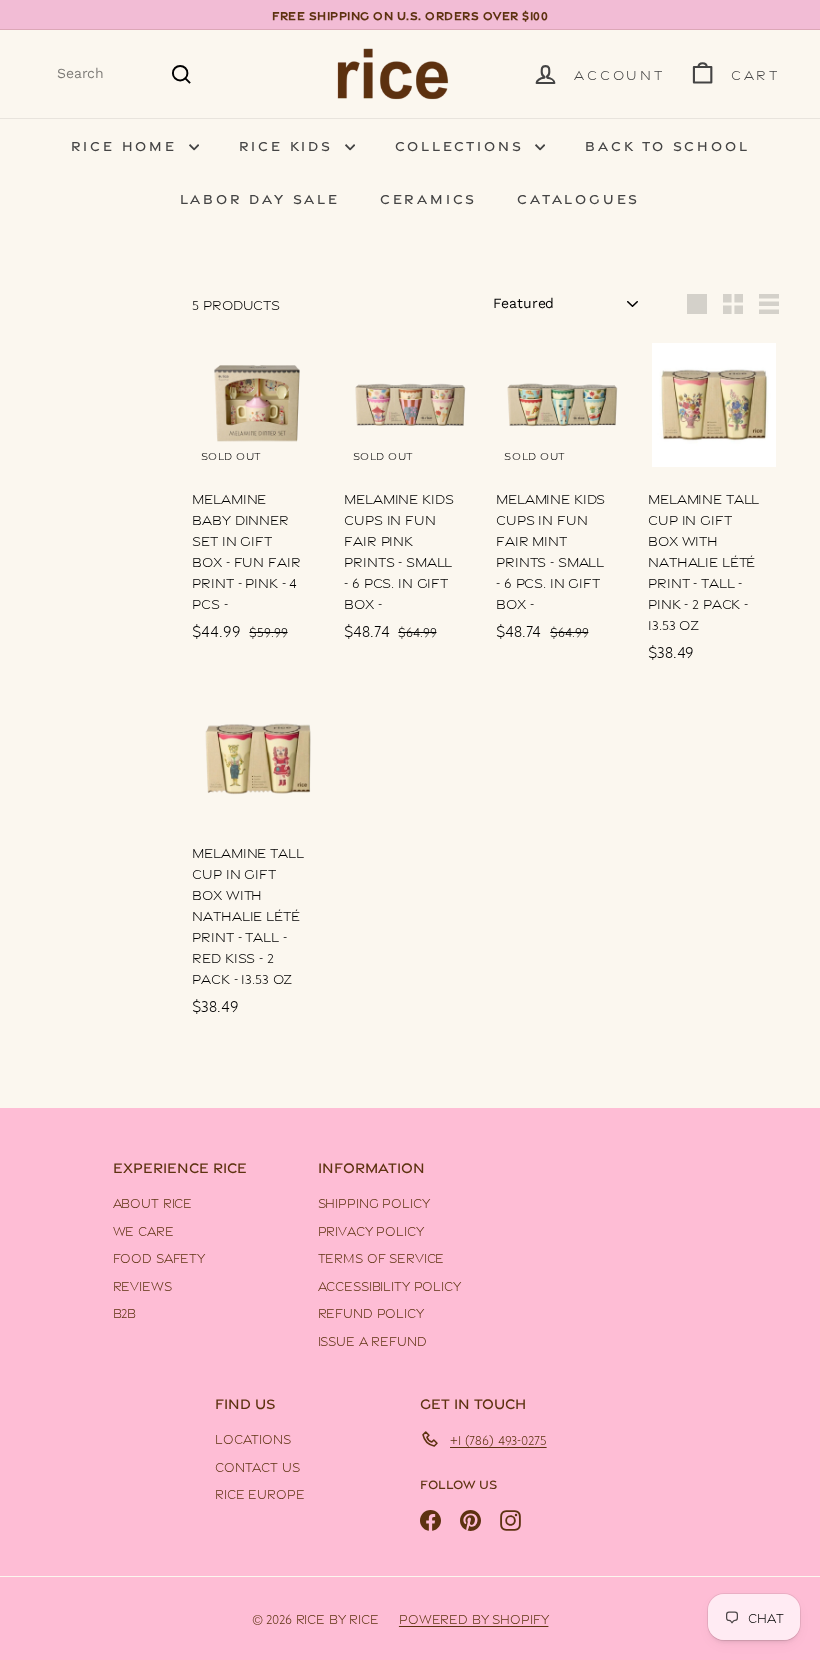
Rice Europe (259, 1493)
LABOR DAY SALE (260, 197)
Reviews (142, 1285)
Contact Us (257, 1466)
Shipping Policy (374, 1202)
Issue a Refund (372, 1340)
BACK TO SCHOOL (667, 144)
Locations (253, 1438)
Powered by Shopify (473, 1618)
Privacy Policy (371, 1230)
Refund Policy (371, 1312)
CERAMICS (428, 197)
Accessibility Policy (389, 1285)
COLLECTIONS (463, 144)
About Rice (153, 1202)
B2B (125, 1312)
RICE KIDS (289, 144)
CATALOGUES (578, 197)
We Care (143, 1230)
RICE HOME (127, 144)
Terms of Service (381, 1257)
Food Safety (159, 1257)
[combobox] (125, 73)
